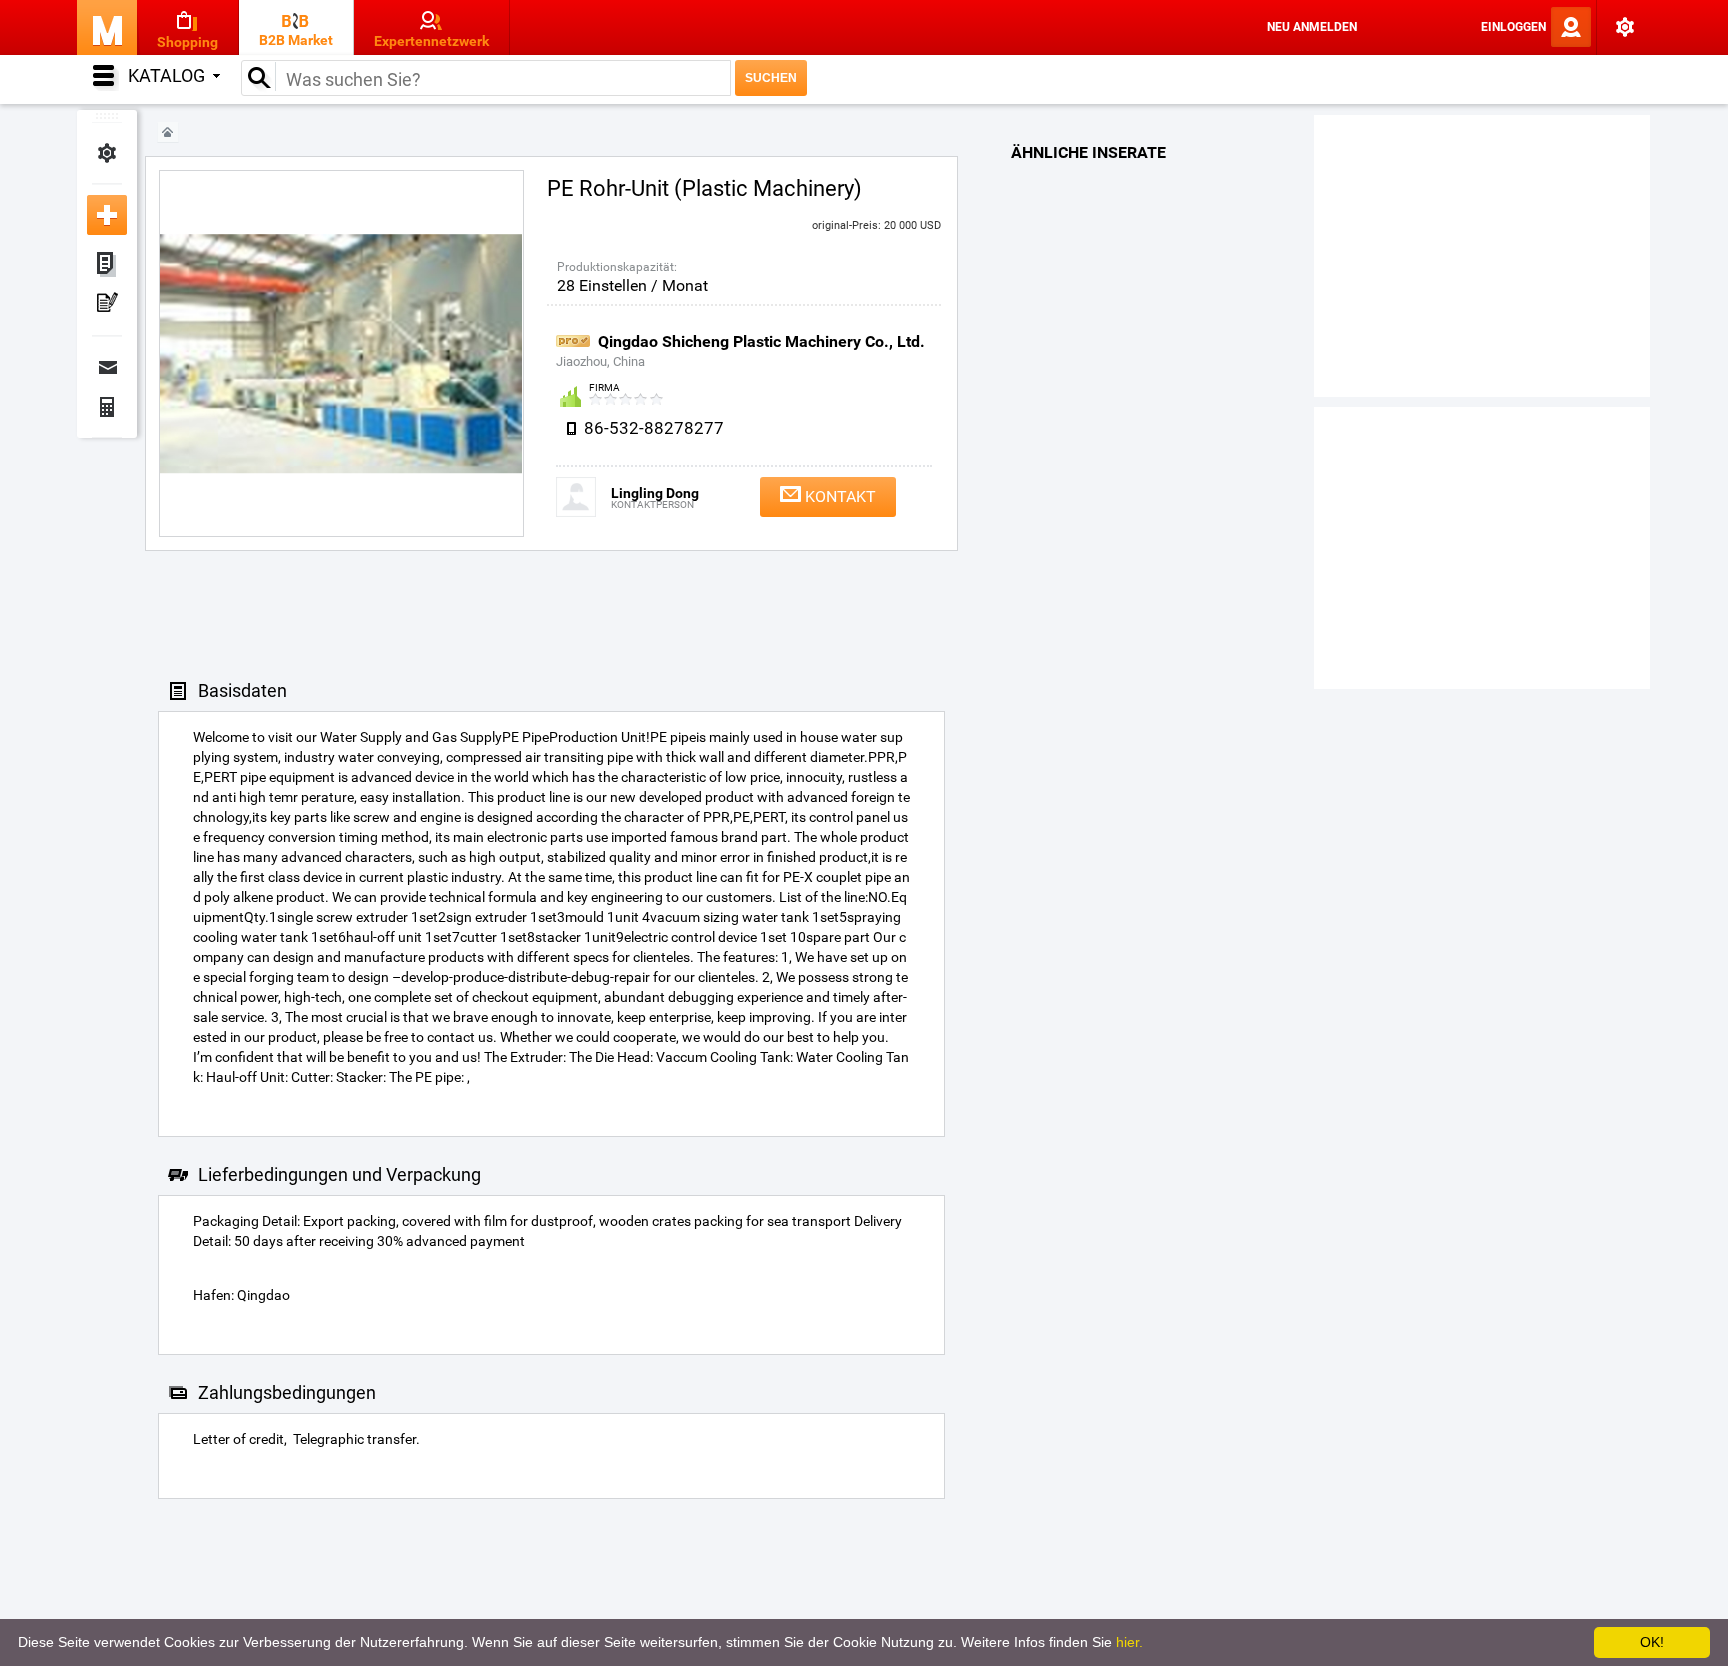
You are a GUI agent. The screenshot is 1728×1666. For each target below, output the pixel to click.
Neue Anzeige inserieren (107, 215)
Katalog (166, 75)
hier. (1129, 1642)
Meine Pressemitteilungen (107, 305)
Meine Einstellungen (107, 153)
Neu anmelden (1312, 27)
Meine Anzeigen (107, 265)
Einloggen (1513, 27)
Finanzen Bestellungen (107, 407)
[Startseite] (168, 132)
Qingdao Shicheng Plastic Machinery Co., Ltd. (761, 341)
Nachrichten (107, 367)
